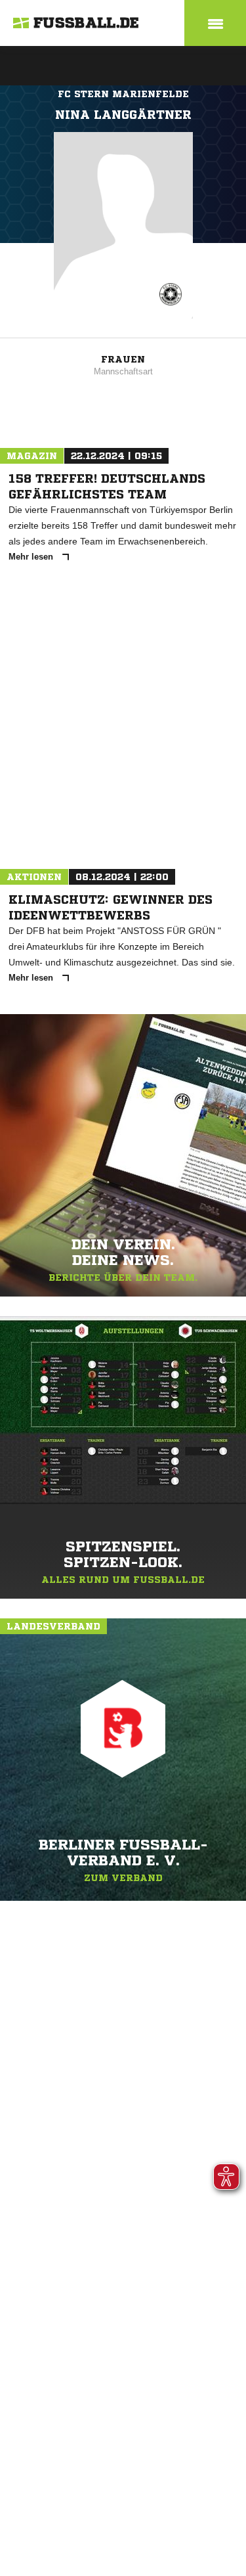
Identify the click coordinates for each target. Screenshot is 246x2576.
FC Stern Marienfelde (123, 94)
